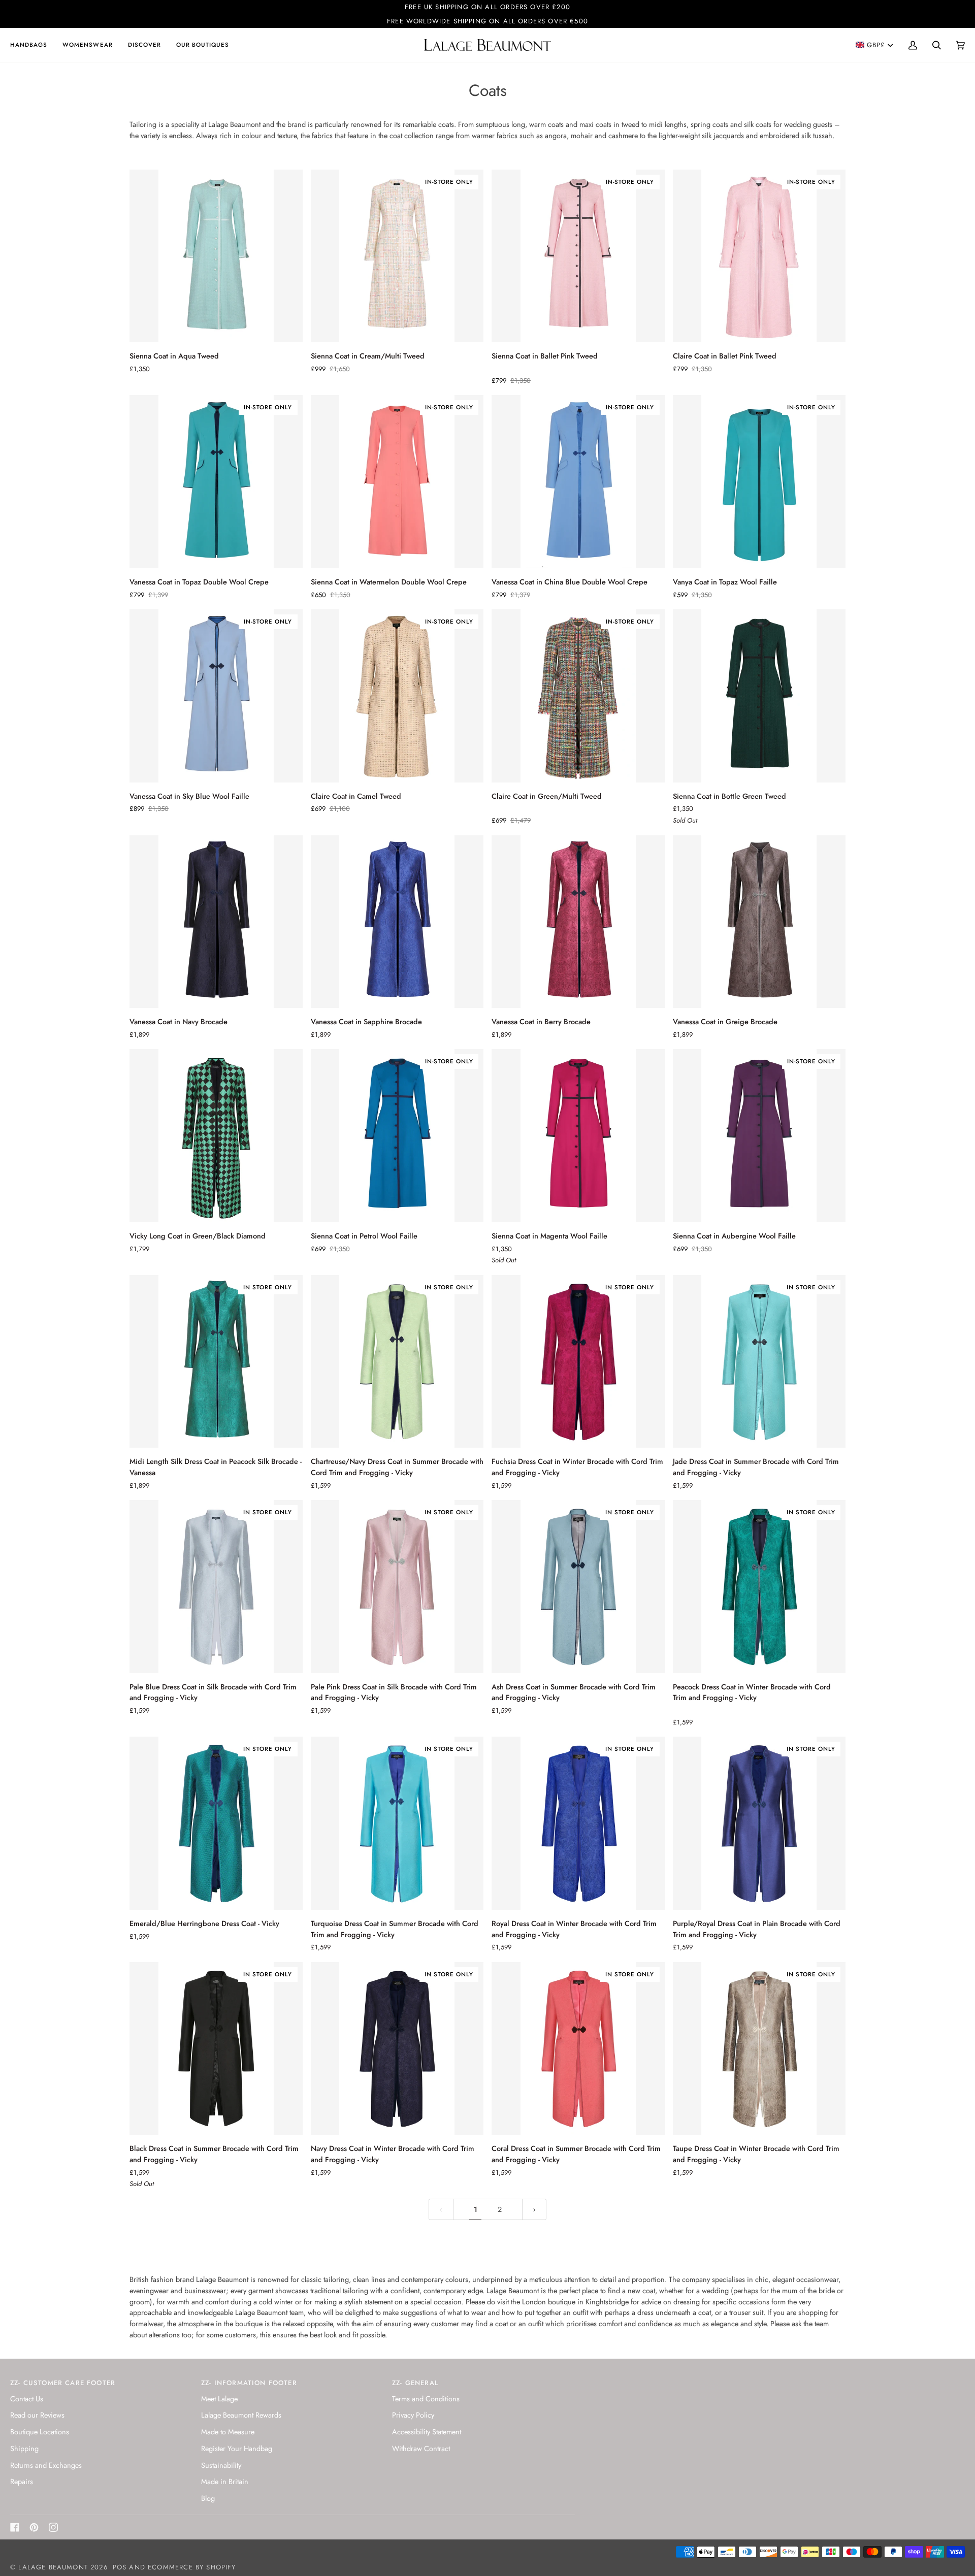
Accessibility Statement (427, 2432)
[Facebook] (15, 2527)
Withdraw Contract (421, 2448)
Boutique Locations (40, 2432)
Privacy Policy (413, 2415)
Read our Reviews (37, 2415)
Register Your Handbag (237, 2448)
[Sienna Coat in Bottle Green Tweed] (759, 696)
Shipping (24, 2448)
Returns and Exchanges (46, 2465)
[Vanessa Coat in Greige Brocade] (759, 922)
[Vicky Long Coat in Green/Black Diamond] (216, 1136)
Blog (208, 2498)
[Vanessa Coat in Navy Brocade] (216, 922)
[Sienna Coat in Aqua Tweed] (216, 256)
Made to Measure (228, 2432)
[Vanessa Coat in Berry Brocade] (578, 922)
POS (120, 2567)
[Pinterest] (34, 2527)
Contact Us (27, 2399)
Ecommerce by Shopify (192, 2567)
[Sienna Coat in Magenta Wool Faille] (578, 1136)
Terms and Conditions (426, 2399)
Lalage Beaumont (53, 2567)
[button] (32, 45)
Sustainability (221, 2465)
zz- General (415, 2383)
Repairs (22, 2481)
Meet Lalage (219, 2399)
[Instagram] (53, 2527)
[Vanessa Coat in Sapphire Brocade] (397, 922)
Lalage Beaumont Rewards (241, 2415)
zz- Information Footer (249, 2383)
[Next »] (534, 2210)
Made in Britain (225, 2481)
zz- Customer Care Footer (63, 2383)
